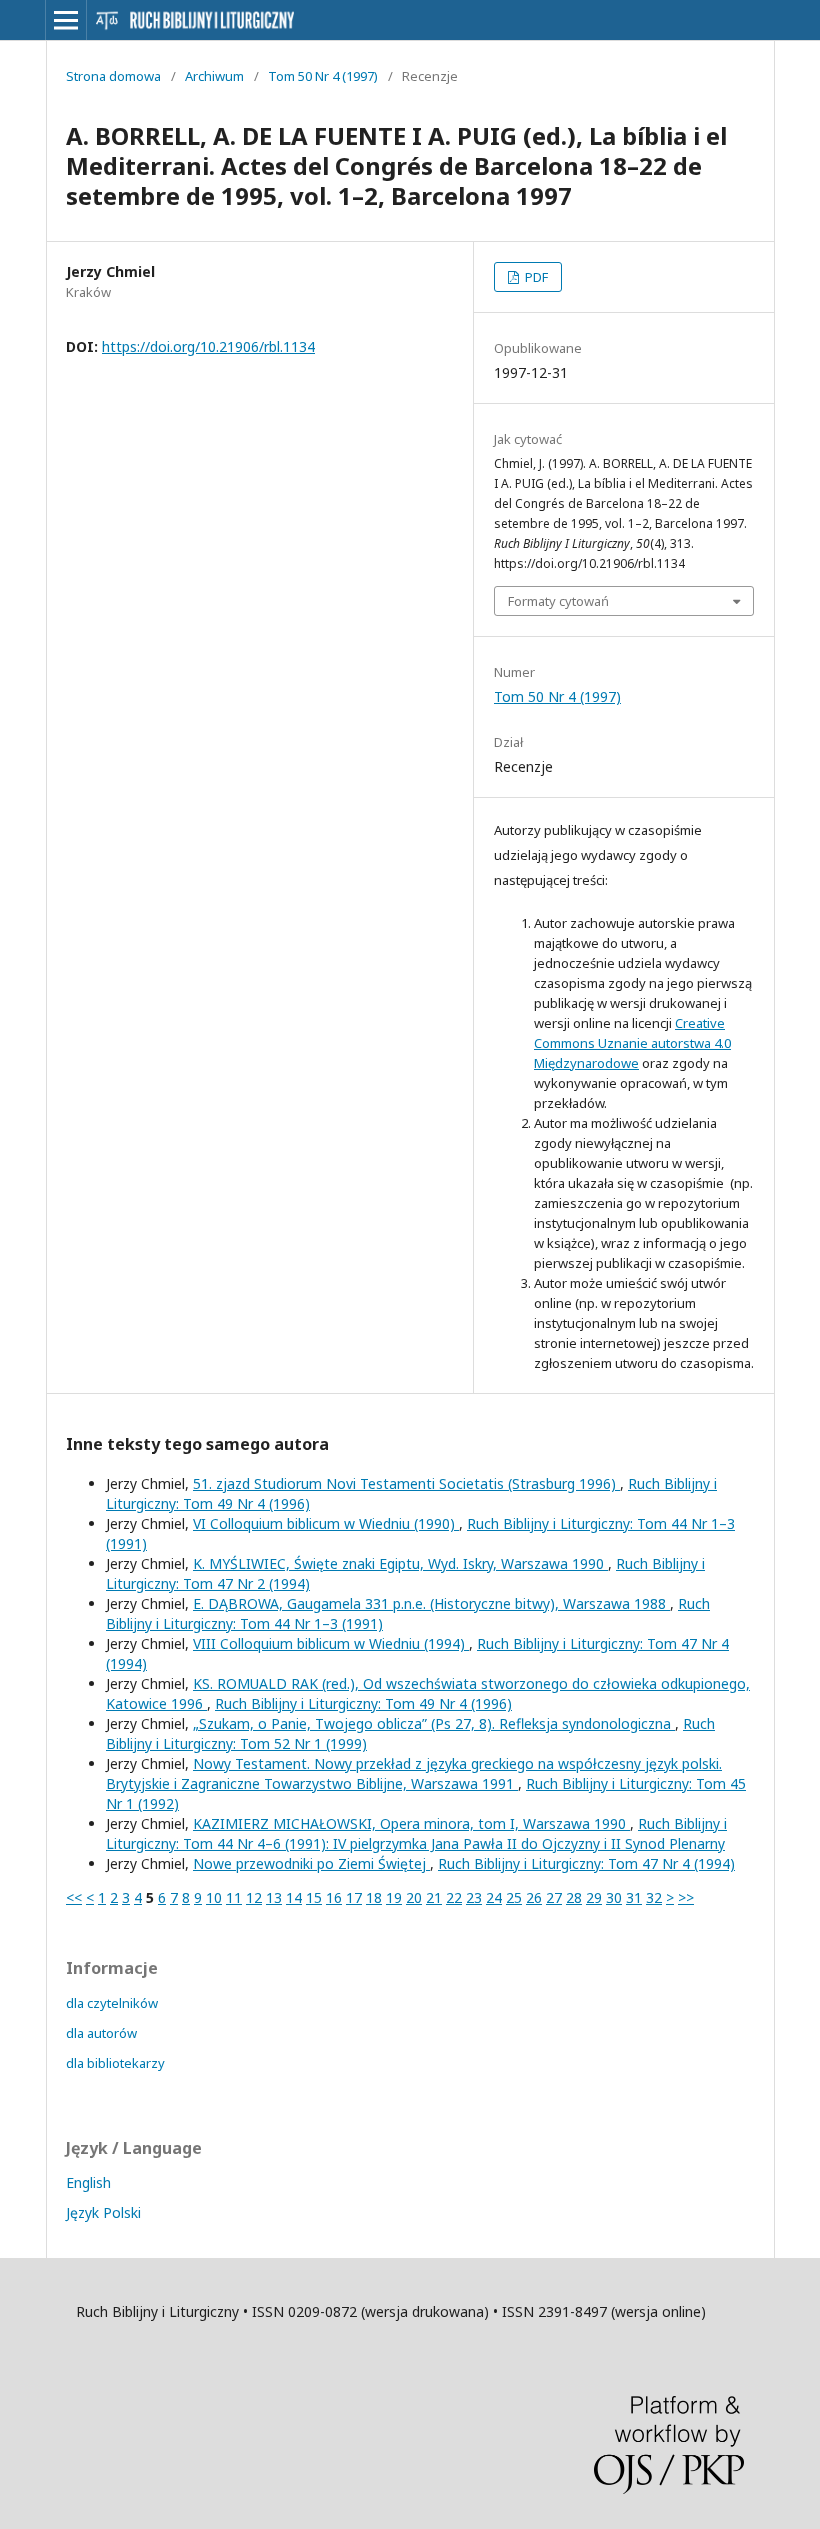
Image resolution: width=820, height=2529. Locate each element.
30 (614, 1897)
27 (554, 1897)
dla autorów (101, 2033)
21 (434, 1897)
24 (494, 1897)
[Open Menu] (66, 20)
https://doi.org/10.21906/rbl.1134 (208, 346)
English (88, 2182)
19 (394, 1897)
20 (414, 1897)
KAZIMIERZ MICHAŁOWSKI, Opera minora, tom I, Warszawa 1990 (411, 1823)
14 (294, 1897)
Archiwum (214, 76)
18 (374, 1897)
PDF (535, 277)
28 (574, 1897)
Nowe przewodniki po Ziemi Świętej (311, 1863)
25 (514, 1897)
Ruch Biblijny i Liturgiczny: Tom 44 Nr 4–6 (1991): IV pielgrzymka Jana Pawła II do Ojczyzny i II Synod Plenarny (416, 1833)
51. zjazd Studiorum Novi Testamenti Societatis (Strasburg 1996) (406, 1483)
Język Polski (103, 2212)
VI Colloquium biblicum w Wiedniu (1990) (326, 1523)
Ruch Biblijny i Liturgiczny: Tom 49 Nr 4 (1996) (363, 1703)
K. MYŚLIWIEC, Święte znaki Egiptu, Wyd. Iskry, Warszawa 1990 (400, 1563)
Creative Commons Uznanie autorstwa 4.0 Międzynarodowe (632, 1043)
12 (254, 1897)
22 (454, 1897)
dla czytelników (112, 2003)
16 (334, 1897)
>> (686, 1897)
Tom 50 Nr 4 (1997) (323, 76)
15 (314, 1897)
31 (634, 1897)
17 (354, 1897)
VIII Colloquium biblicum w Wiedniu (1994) (331, 1643)
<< (74, 1897)
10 (214, 1897)
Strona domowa (113, 76)
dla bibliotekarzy (115, 2063)
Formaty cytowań (558, 601)
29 (594, 1897)
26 (534, 1897)
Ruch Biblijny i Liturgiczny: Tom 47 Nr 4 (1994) (586, 1863)
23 (474, 1897)
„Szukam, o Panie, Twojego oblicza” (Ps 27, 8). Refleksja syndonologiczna (434, 1723)
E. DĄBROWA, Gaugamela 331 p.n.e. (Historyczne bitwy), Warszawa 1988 (431, 1603)
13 (274, 1897)
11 (234, 1897)
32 (654, 1897)
